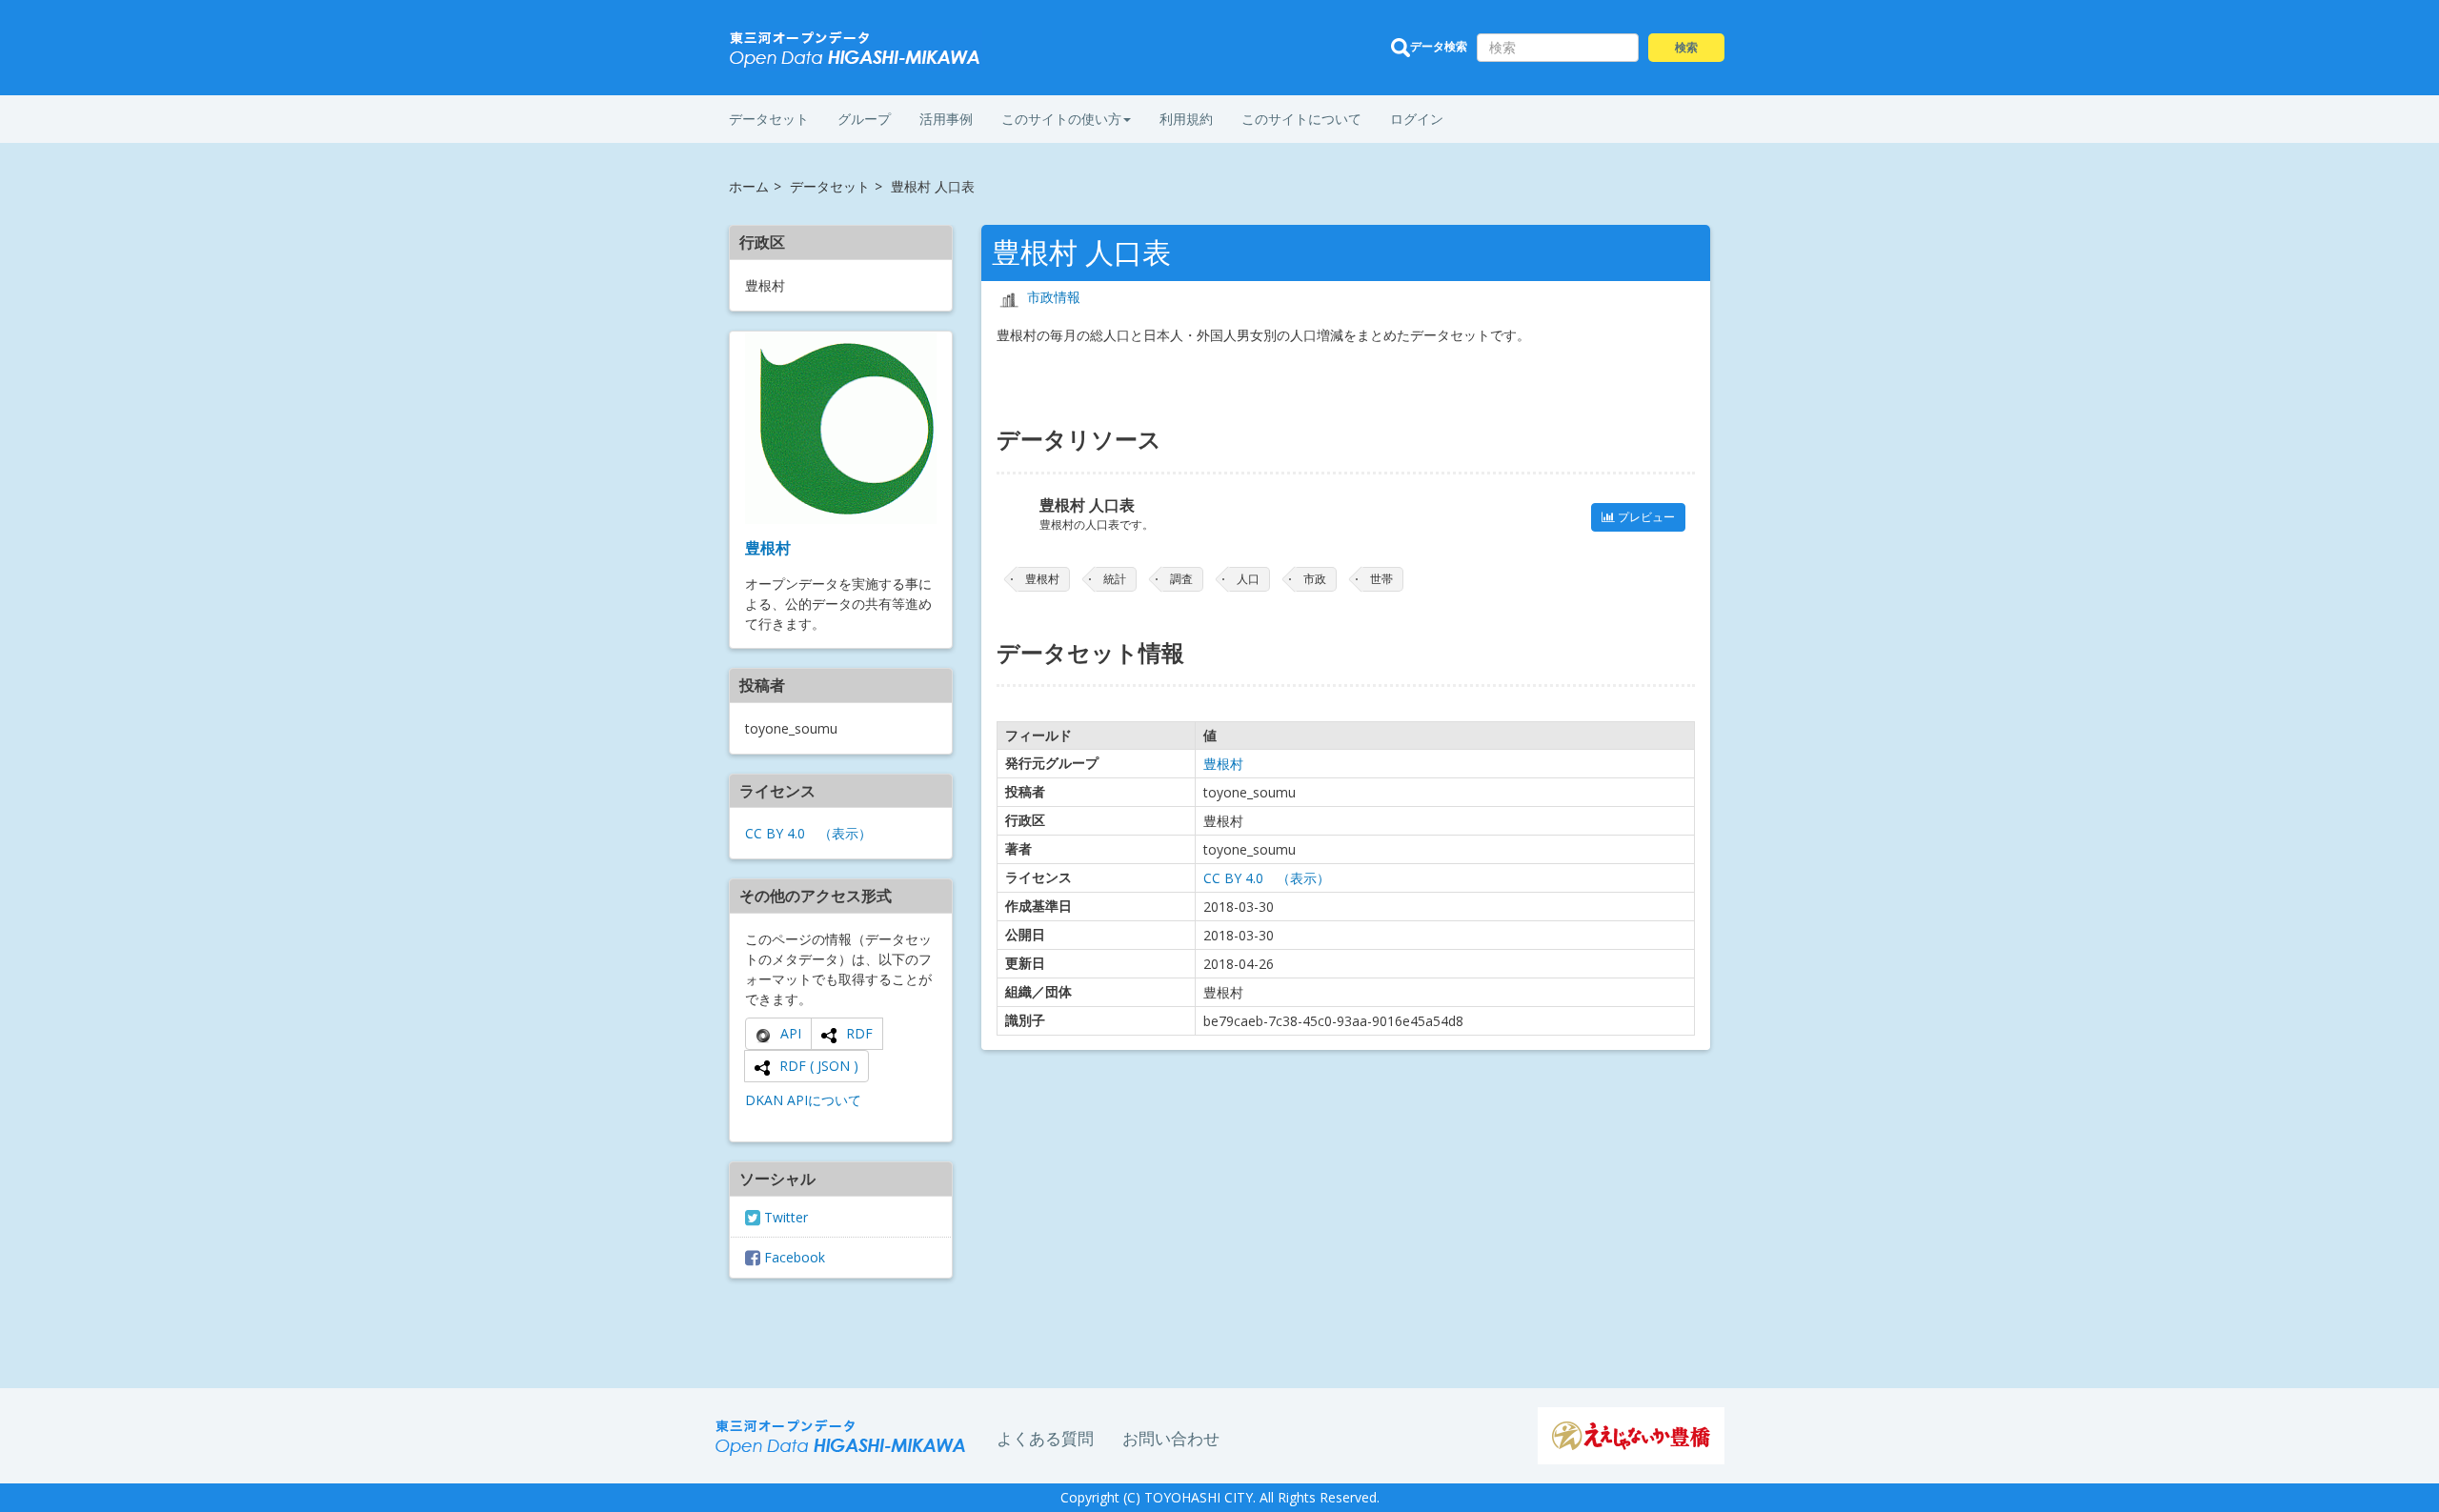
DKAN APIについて (803, 1100)
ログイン (1417, 119)
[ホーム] (856, 50)
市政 (1315, 579)
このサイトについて (1301, 119)
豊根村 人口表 (1087, 505)
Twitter (784, 1217)
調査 (1181, 579)
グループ (864, 119)
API (791, 1033)
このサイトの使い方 (1061, 119)
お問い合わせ (1171, 1438)
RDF (859, 1033)
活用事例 (946, 119)
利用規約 (1186, 119)
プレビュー (1645, 517)
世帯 (1381, 579)
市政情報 (1054, 297)
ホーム (749, 186)
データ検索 (1439, 46)
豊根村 (768, 548)
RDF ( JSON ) (819, 1066)
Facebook (793, 1257)
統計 (1115, 579)
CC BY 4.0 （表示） (808, 833)
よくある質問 (1045, 1438)
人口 (1248, 579)
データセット (769, 119)
